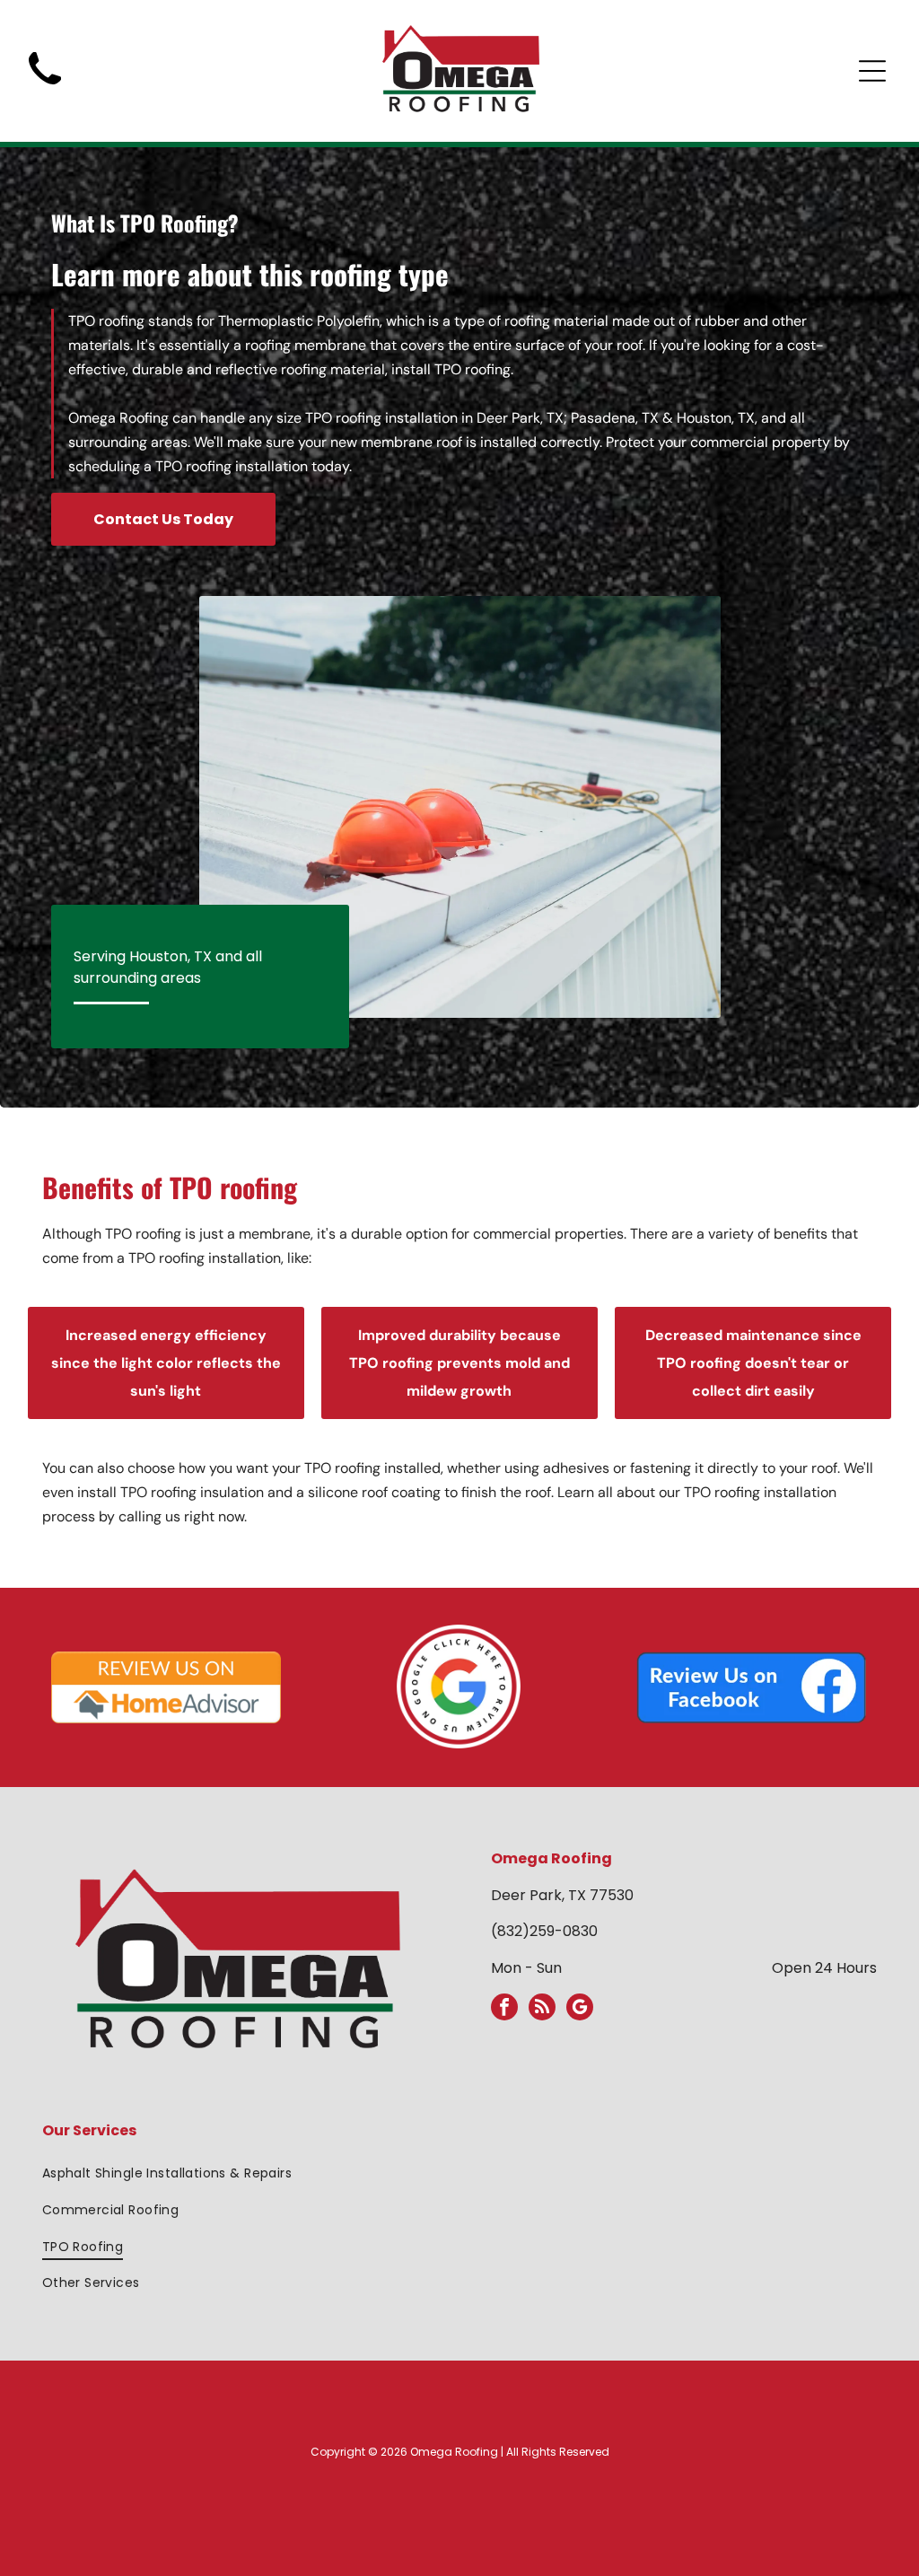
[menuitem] (460, 2174)
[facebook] (504, 2009)
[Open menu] (872, 71)
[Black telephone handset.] (45, 90)
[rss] (542, 2009)
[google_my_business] (580, 2009)
